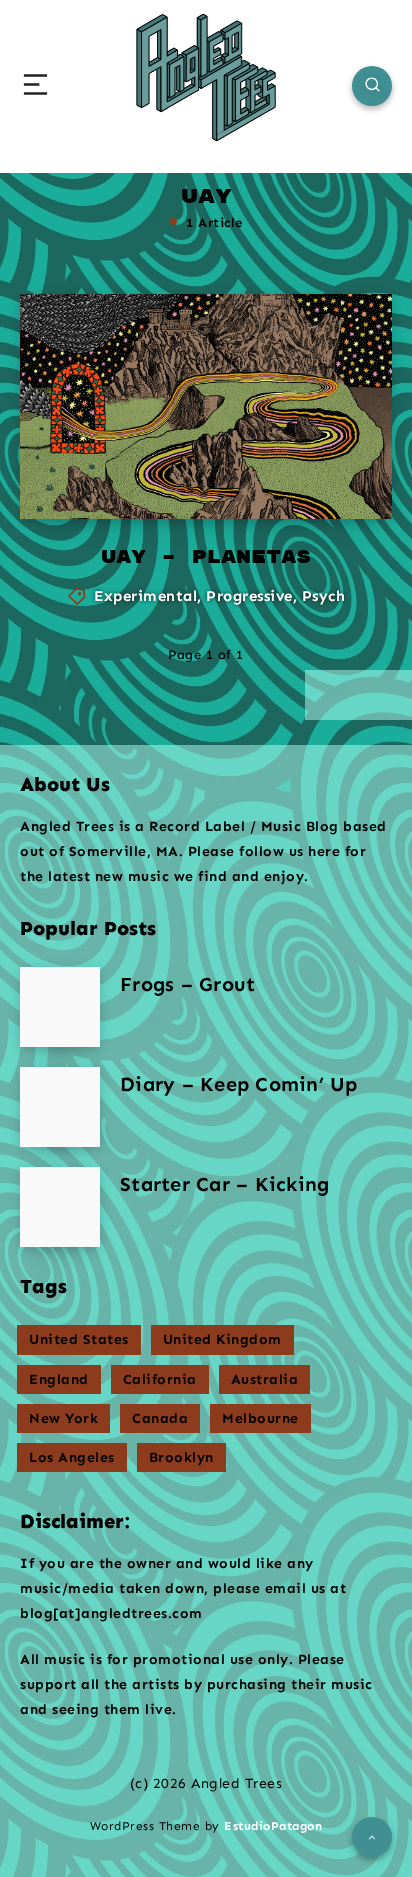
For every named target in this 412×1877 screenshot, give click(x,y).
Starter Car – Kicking (224, 1184)
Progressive (249, 596)
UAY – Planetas (206, 557)
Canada (160, 1418)
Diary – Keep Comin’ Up (239, 1084)
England (59, 1379)
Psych (324, 596)
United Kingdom (222, 1339)
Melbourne (260, 1418)
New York (63, 1418)
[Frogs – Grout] (60, 1007)
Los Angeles (72, 1457)
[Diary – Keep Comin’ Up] (60, 1107)
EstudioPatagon (273, 1826)
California (160, 1379)
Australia (265, 1379)
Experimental (145, 596)
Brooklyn (181, 1457)
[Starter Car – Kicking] (60, 1207)
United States (79, 1339)
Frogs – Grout (187, 984)
